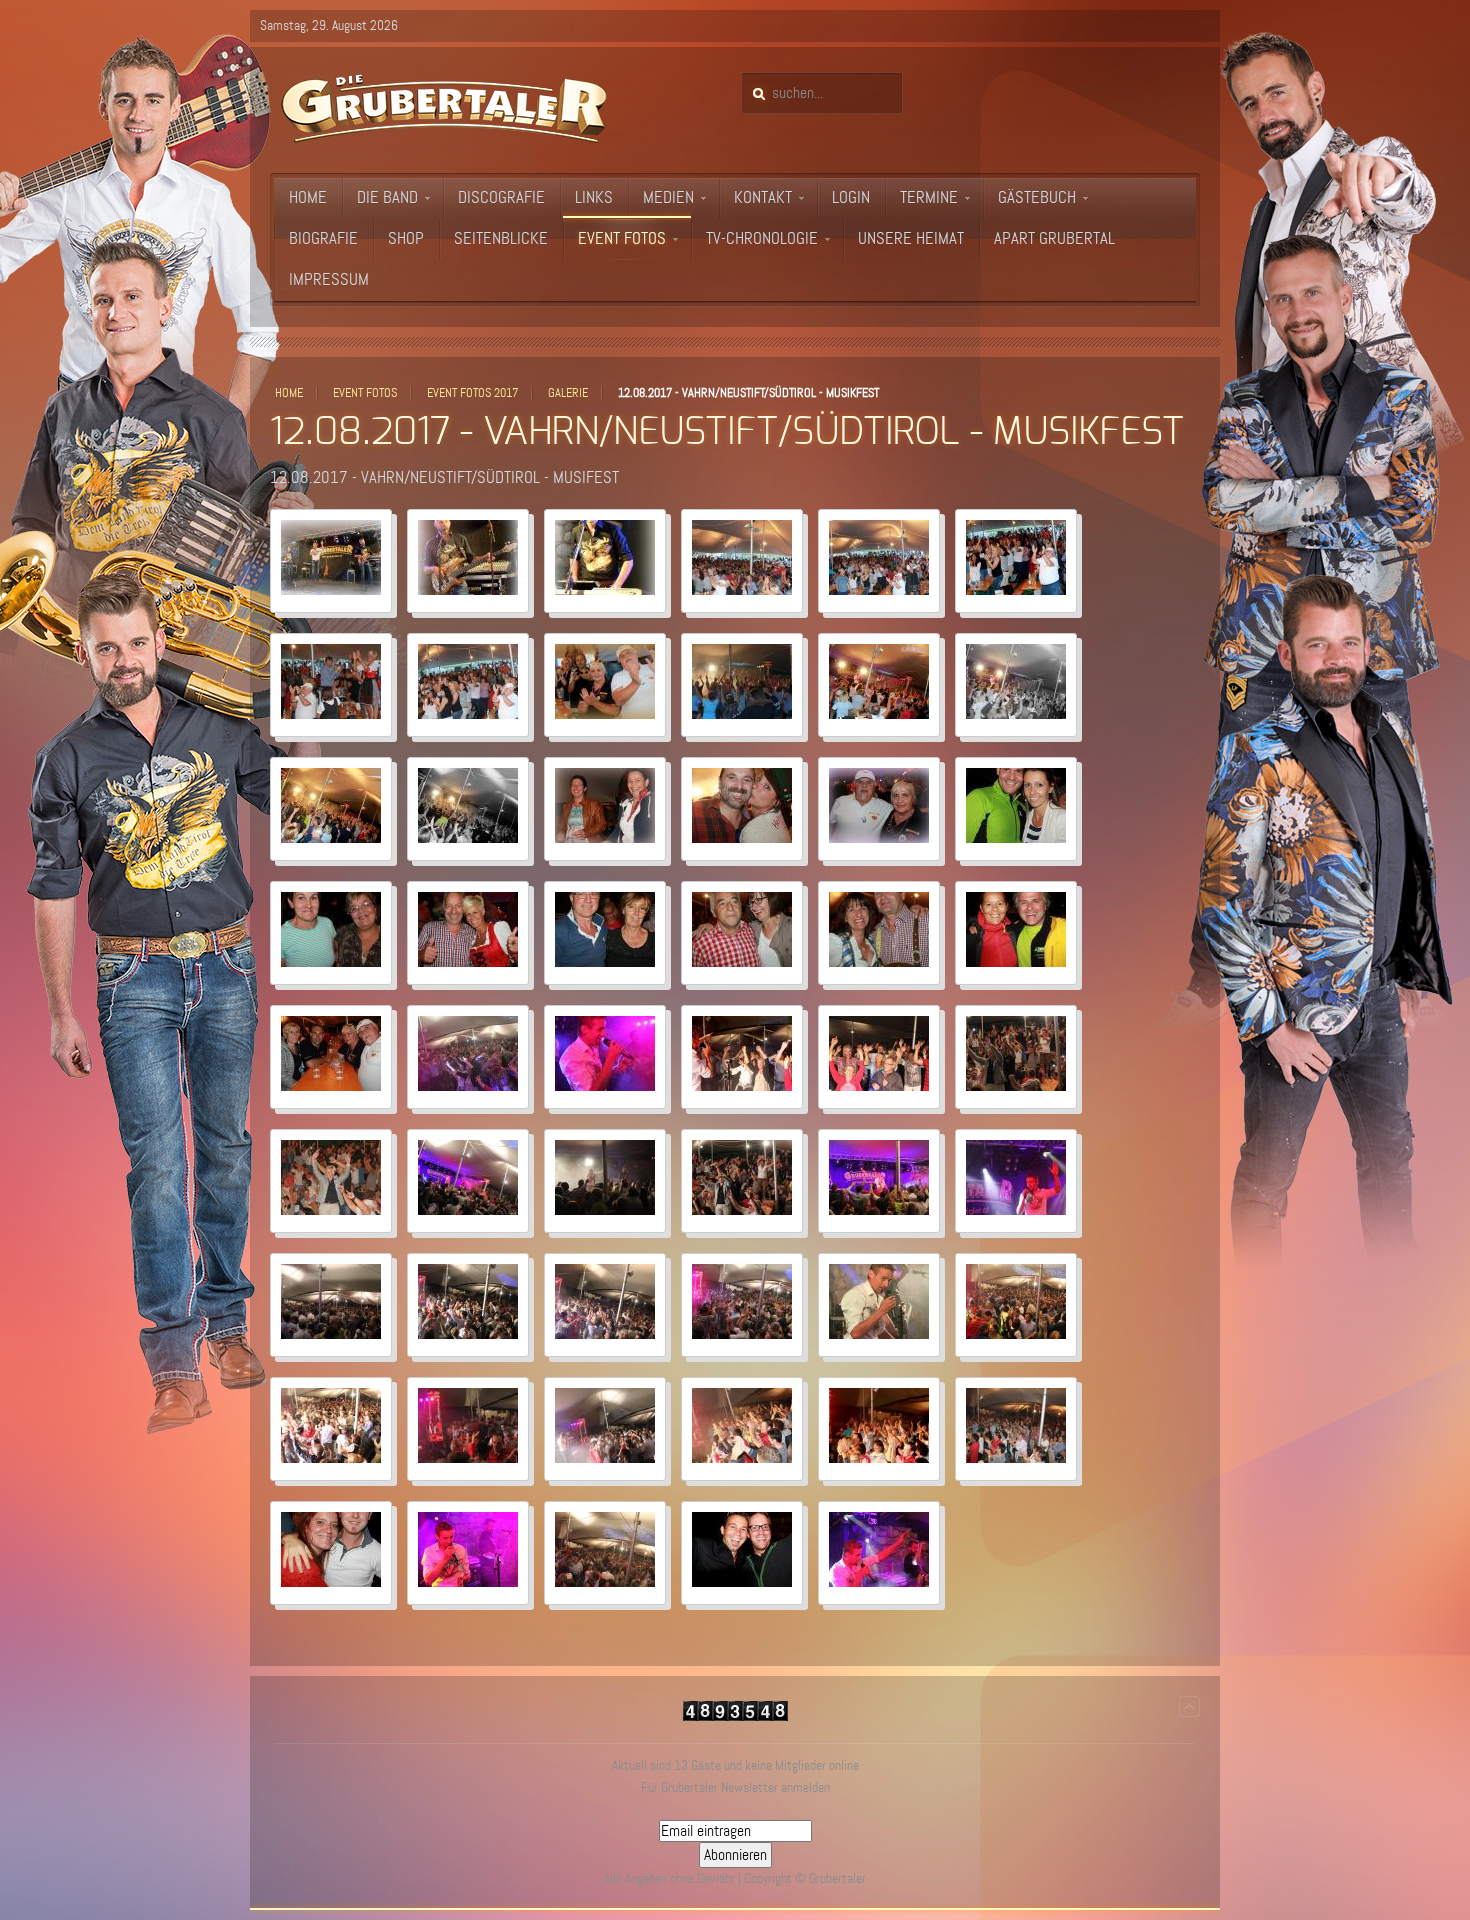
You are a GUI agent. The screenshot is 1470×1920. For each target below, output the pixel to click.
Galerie (568, 393)
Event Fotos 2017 (472, 393)
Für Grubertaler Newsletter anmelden (735, 1787)
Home (289, 393)
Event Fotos (365, 393)
